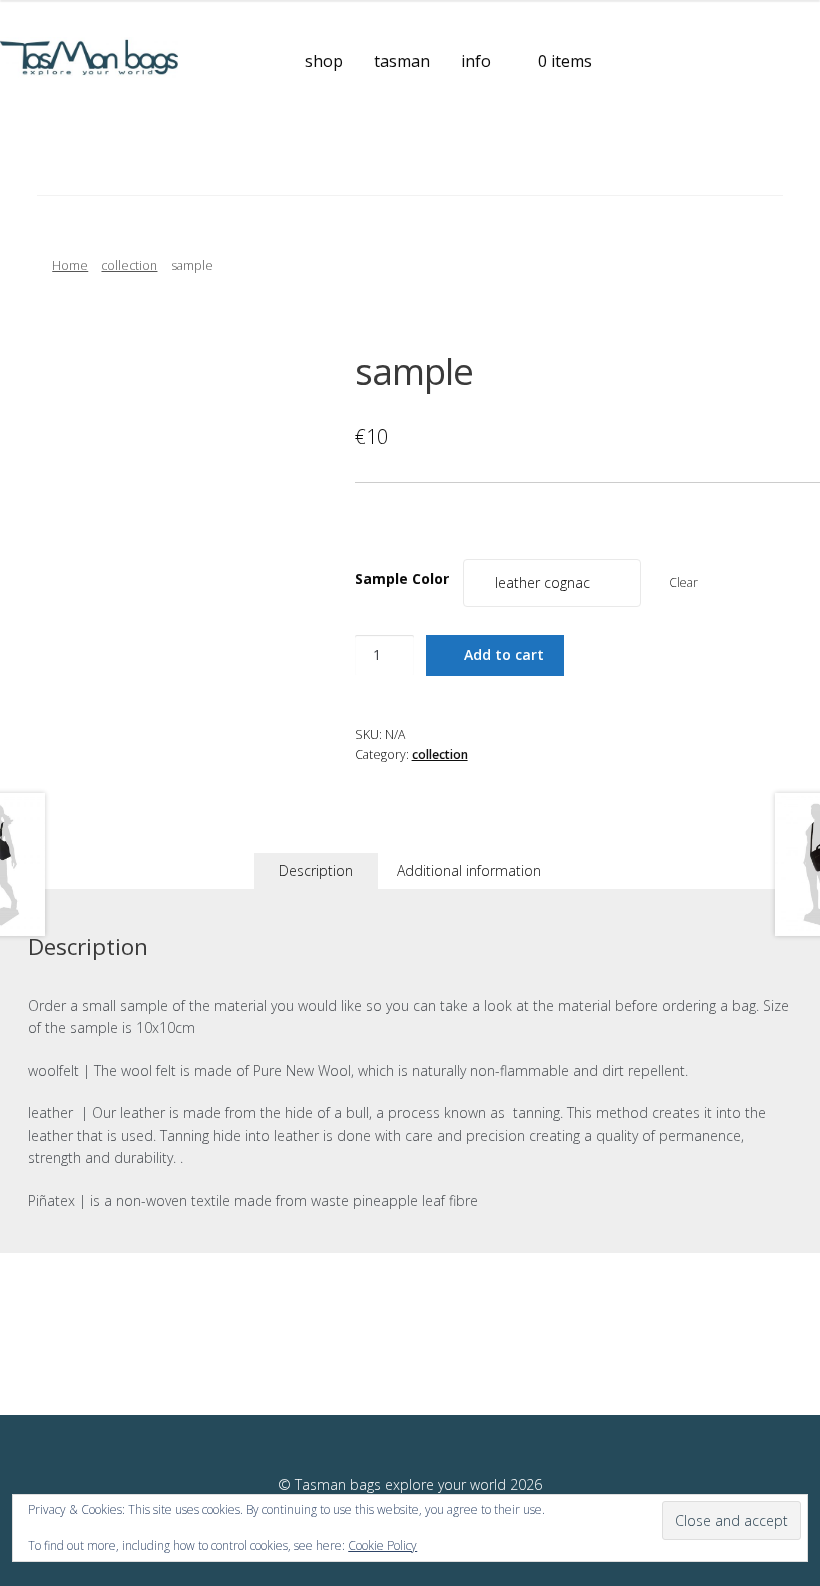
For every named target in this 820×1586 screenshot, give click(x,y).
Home (70, 265)
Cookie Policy (382, 1545)
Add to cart (504, 654)
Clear (683, 582)
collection (129, 265)
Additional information (469, 870)
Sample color (402, 578)
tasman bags (85, 164)
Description (316, 870)
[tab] (316, 871)
